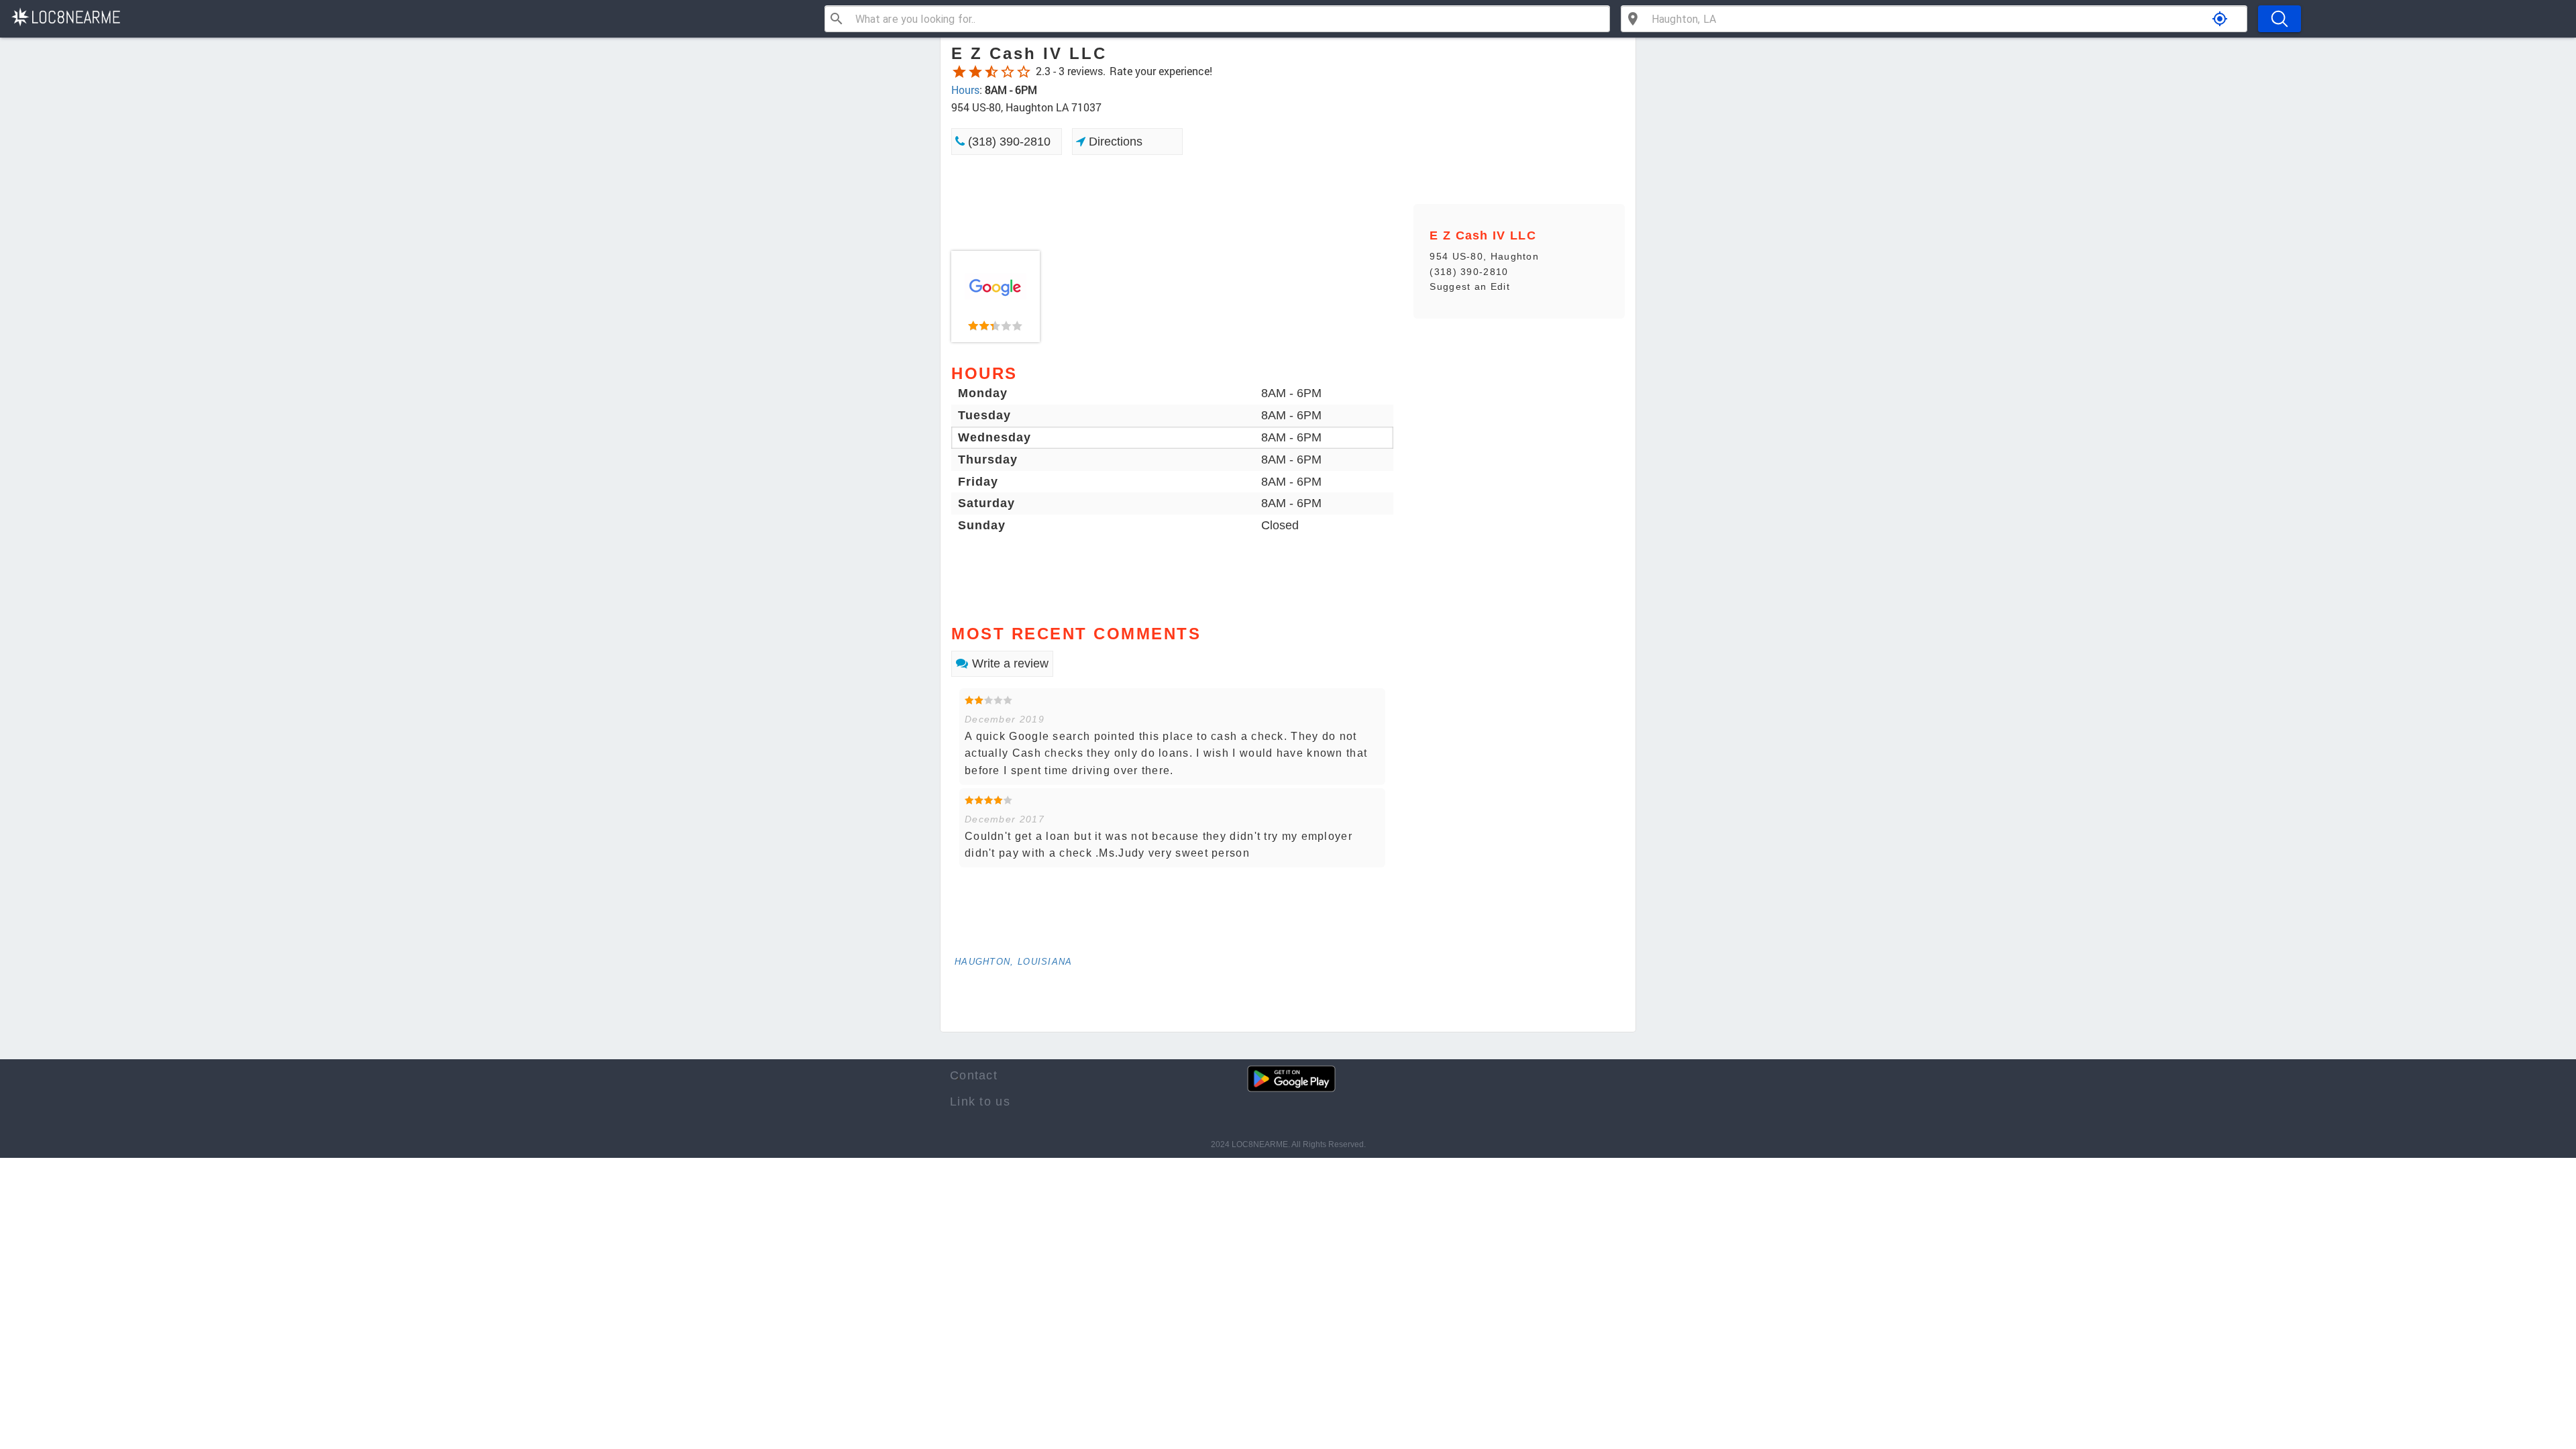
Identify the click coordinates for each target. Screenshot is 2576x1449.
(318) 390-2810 (1008, 142)
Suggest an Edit (1470, 286)
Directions (1114, 142)
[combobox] (1227, 19)
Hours (965, 90)
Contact (974, 1075)
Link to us (980, 1102)
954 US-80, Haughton (1484, 256)
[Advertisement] (1172, 203)
